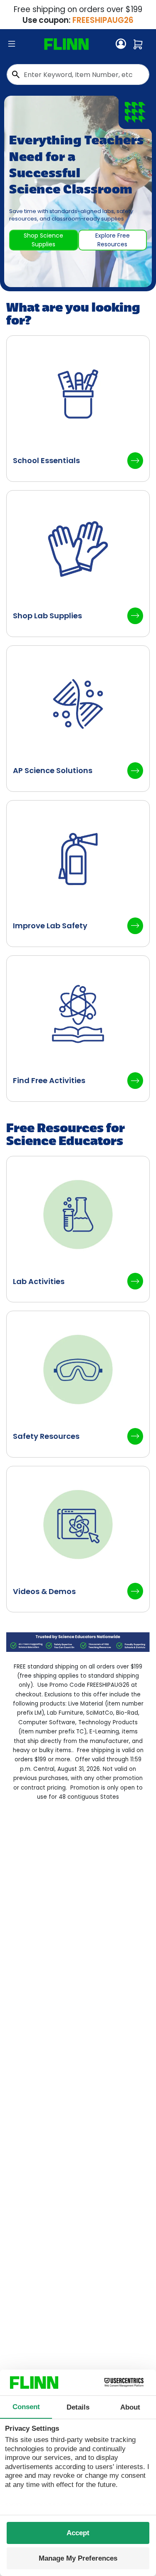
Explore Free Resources (113, 240)
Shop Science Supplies (43, 240)
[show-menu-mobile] (12, 44)
